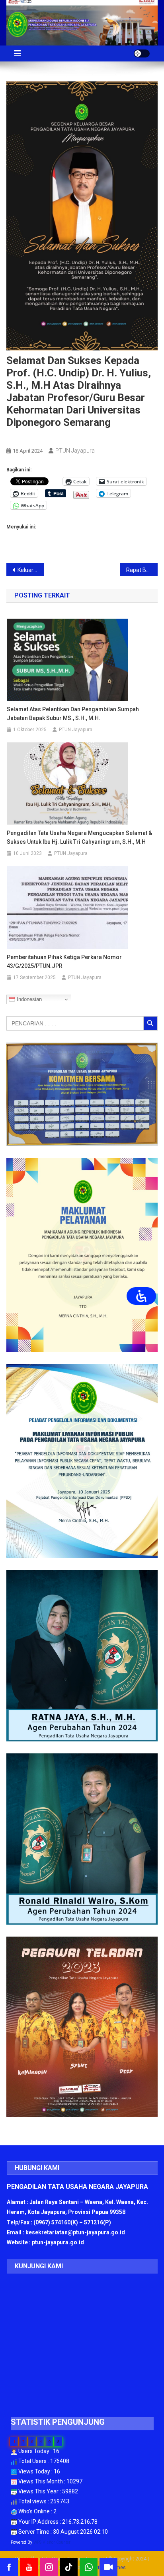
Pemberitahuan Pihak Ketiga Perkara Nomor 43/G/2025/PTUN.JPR (64, 962)
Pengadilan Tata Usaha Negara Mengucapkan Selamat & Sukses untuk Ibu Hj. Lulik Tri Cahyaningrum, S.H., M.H (79, 837)
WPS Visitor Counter (52, 2542)
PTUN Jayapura (75, 451)
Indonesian (28, 999)
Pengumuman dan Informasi (43, 437)
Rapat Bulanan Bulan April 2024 (142, 570)
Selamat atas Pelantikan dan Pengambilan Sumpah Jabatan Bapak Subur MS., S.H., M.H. (73, 714)
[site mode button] (142, 53)
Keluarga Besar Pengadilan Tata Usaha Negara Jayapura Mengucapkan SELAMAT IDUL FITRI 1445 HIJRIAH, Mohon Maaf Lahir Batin (31, 570)
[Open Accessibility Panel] (141, 1296)
